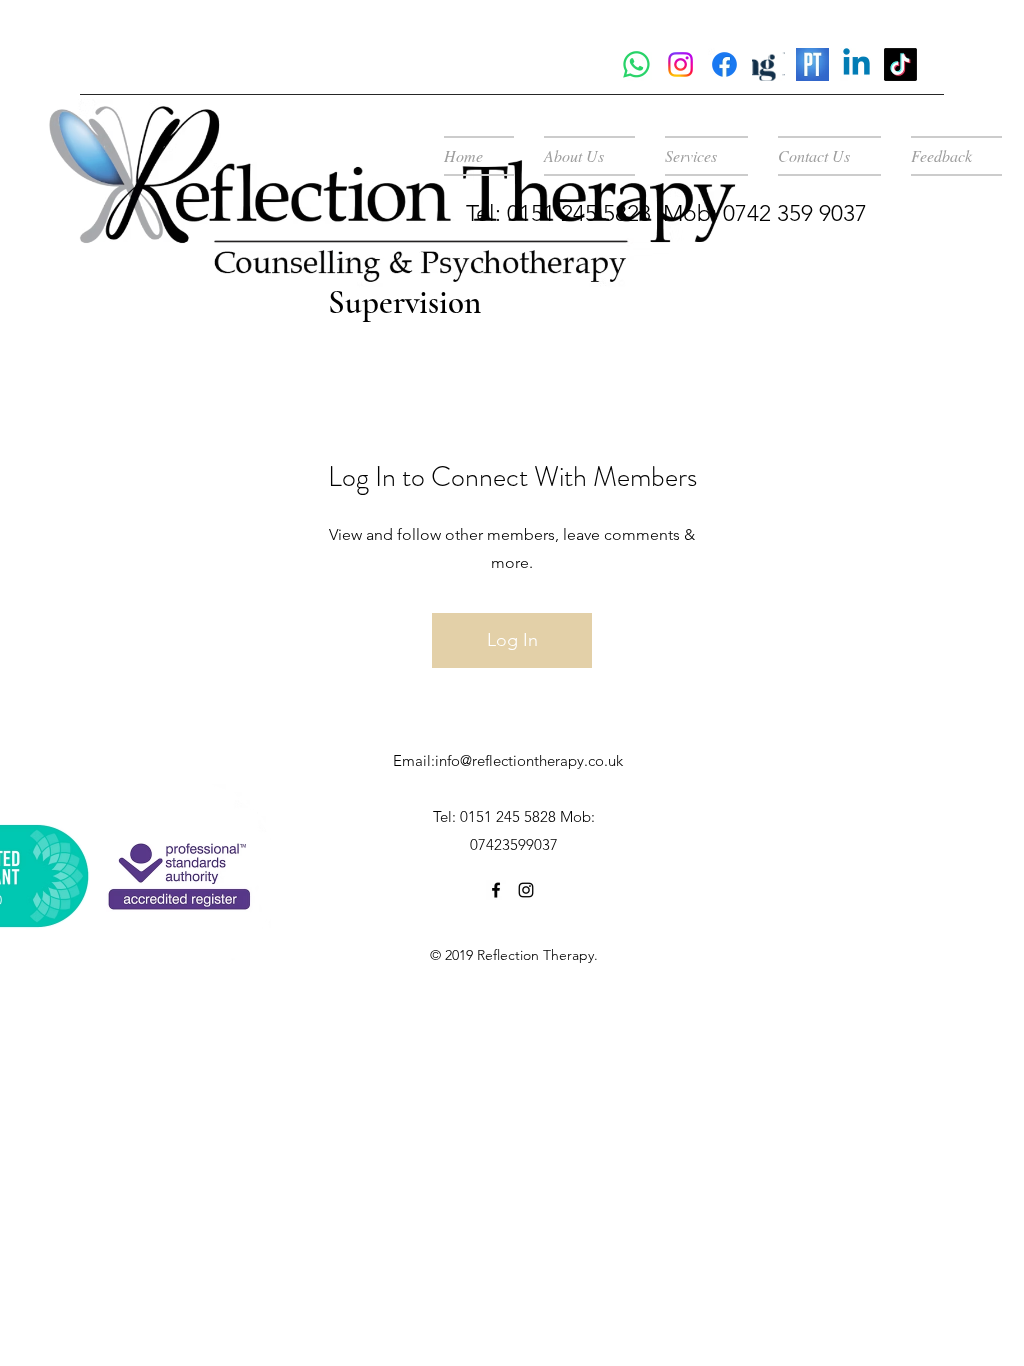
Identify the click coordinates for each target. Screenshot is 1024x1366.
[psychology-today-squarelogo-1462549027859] (812, 64)
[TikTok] (900, 64)
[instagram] (680, 64)
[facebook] (496, 890)
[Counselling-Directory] (768, 64)
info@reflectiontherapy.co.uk (529, 760)
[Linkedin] (856, 64)
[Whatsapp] (636, 64)
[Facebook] (724, 64)
